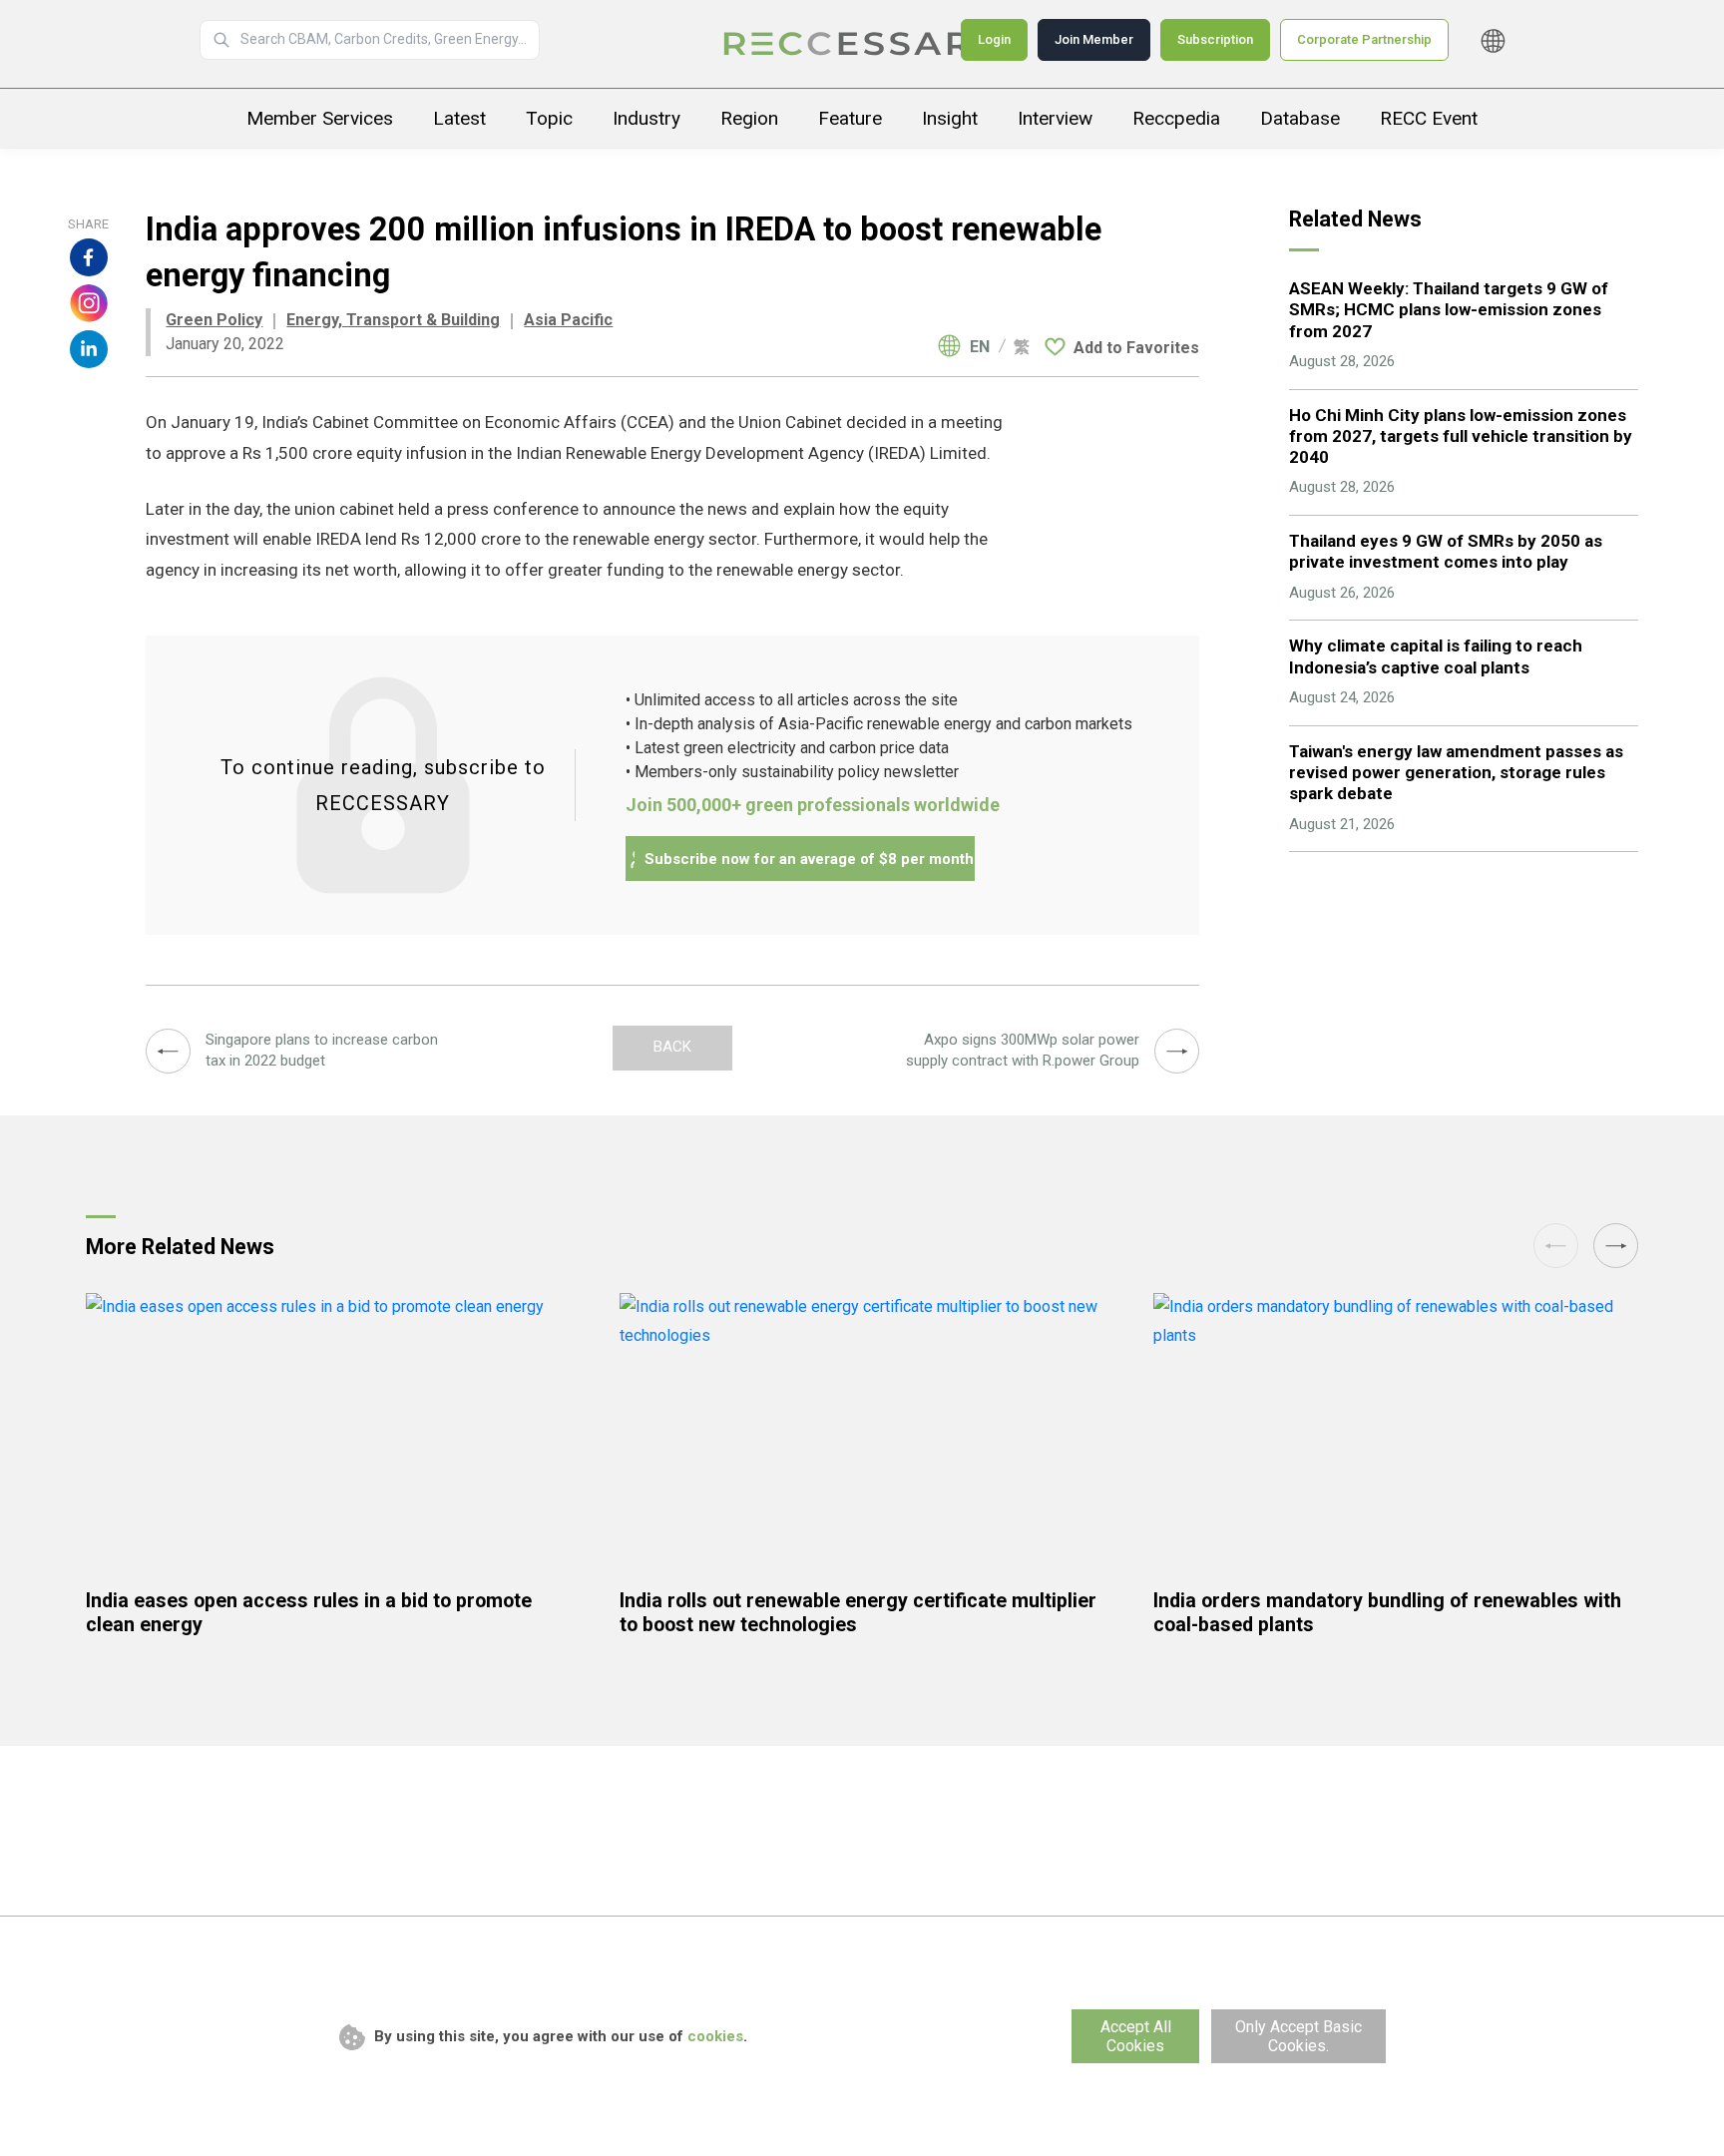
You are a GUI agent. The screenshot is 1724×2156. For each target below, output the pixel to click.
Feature (850, 118)
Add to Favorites (1136, 348)
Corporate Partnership (1364, 39)
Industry (646, 118)
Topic (549, 118)
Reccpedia (1176, 118)
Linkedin (89, 349)
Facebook (89, 257)
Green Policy (214, 320)
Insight (950, 118)
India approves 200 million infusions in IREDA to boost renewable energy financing (862, 44)
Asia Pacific (568, 320)
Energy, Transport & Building (393, 320)
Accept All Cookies (1136, 2036)
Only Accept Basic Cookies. (1298, 2036)
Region (749, 118)
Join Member (1094, 39)
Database (1300, 118)
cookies (715, 2036)
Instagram (89, 303)
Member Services (320, 118)
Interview (1055, 118)
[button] (1616, 1246)
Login (994, 39)
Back (672, 1047)
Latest (459, 118)
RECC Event (1429, 118)
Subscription (1215, 39)
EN (980, 347)
